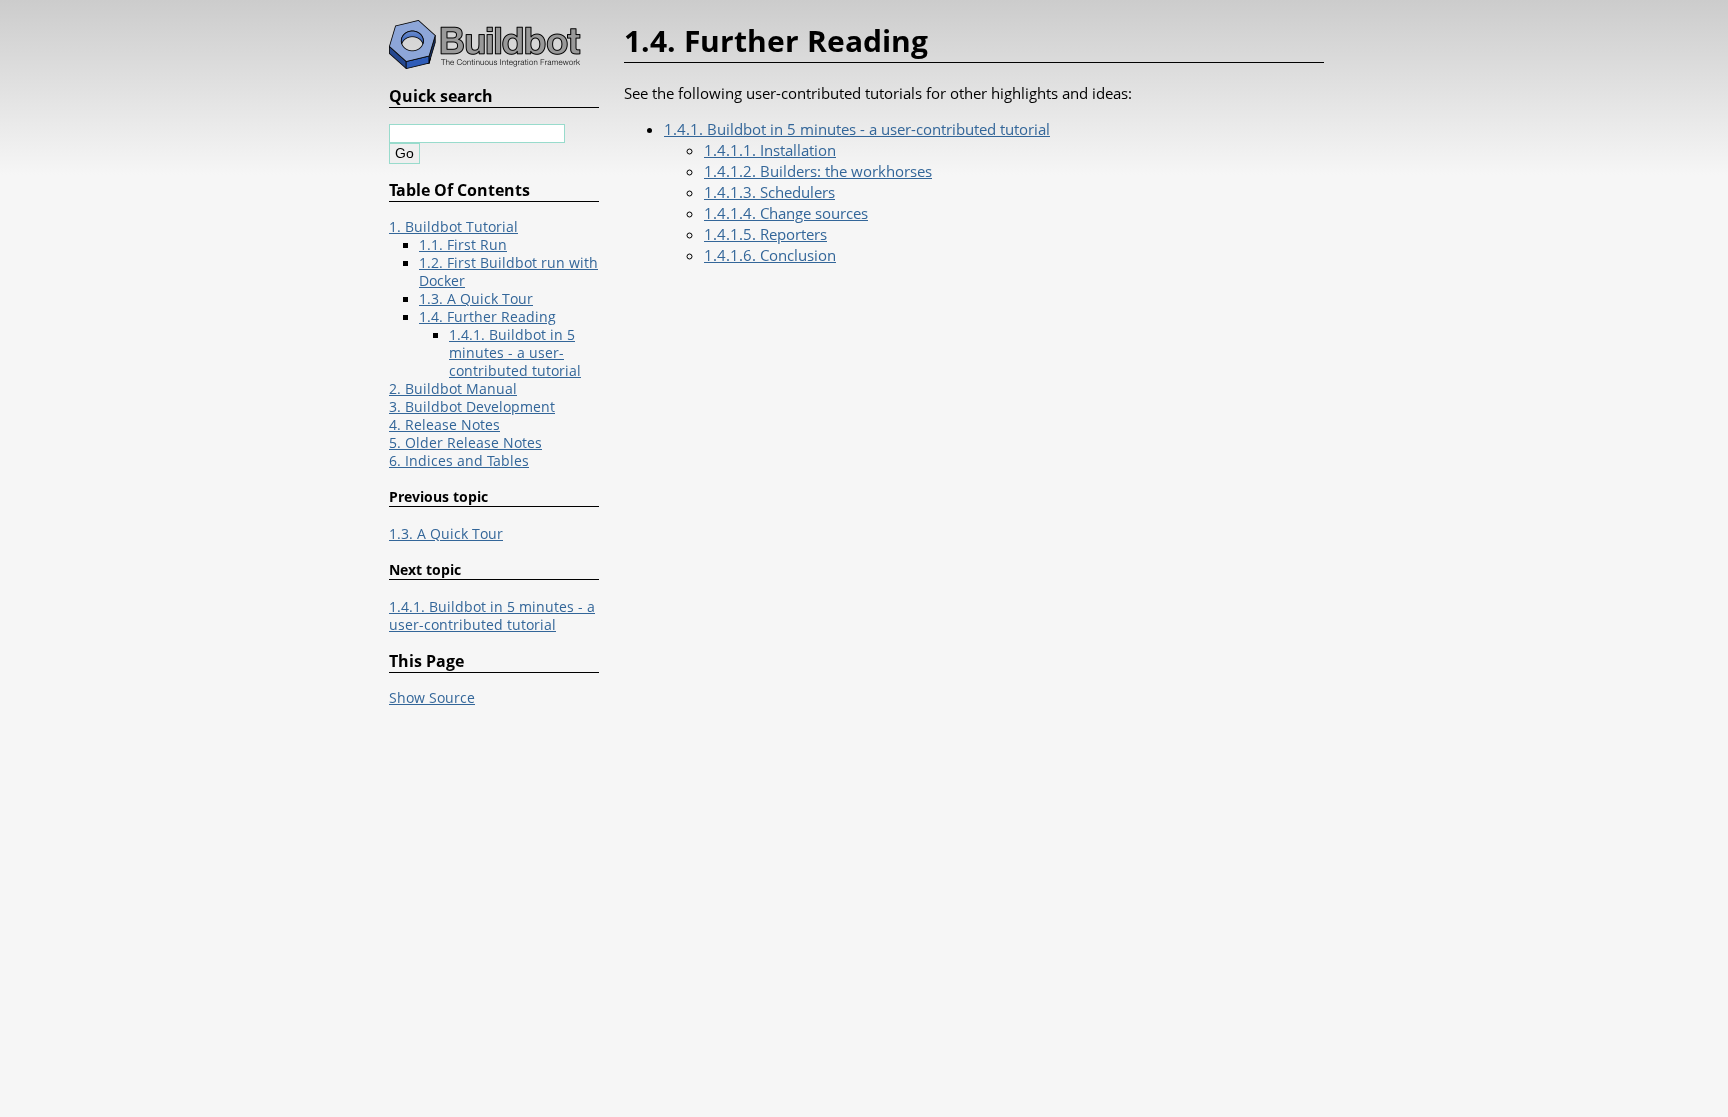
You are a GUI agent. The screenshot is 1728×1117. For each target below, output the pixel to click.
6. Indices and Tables (459, 461)
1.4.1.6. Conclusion (770, 255)
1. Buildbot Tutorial (453, 227)
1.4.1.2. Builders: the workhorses (818, 171)
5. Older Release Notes (465, 443)
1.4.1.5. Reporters (765, 234)
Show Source (432, 698)
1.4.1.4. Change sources (786, 213)
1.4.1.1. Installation (770, 150)
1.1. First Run (463, 245)
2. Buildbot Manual (453, 389)
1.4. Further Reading (487, 317)
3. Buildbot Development (472, 407)
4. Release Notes (444, 425)
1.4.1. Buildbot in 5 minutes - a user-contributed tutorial (857, 129)
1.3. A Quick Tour (476, 299)
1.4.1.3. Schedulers (769, 192)
